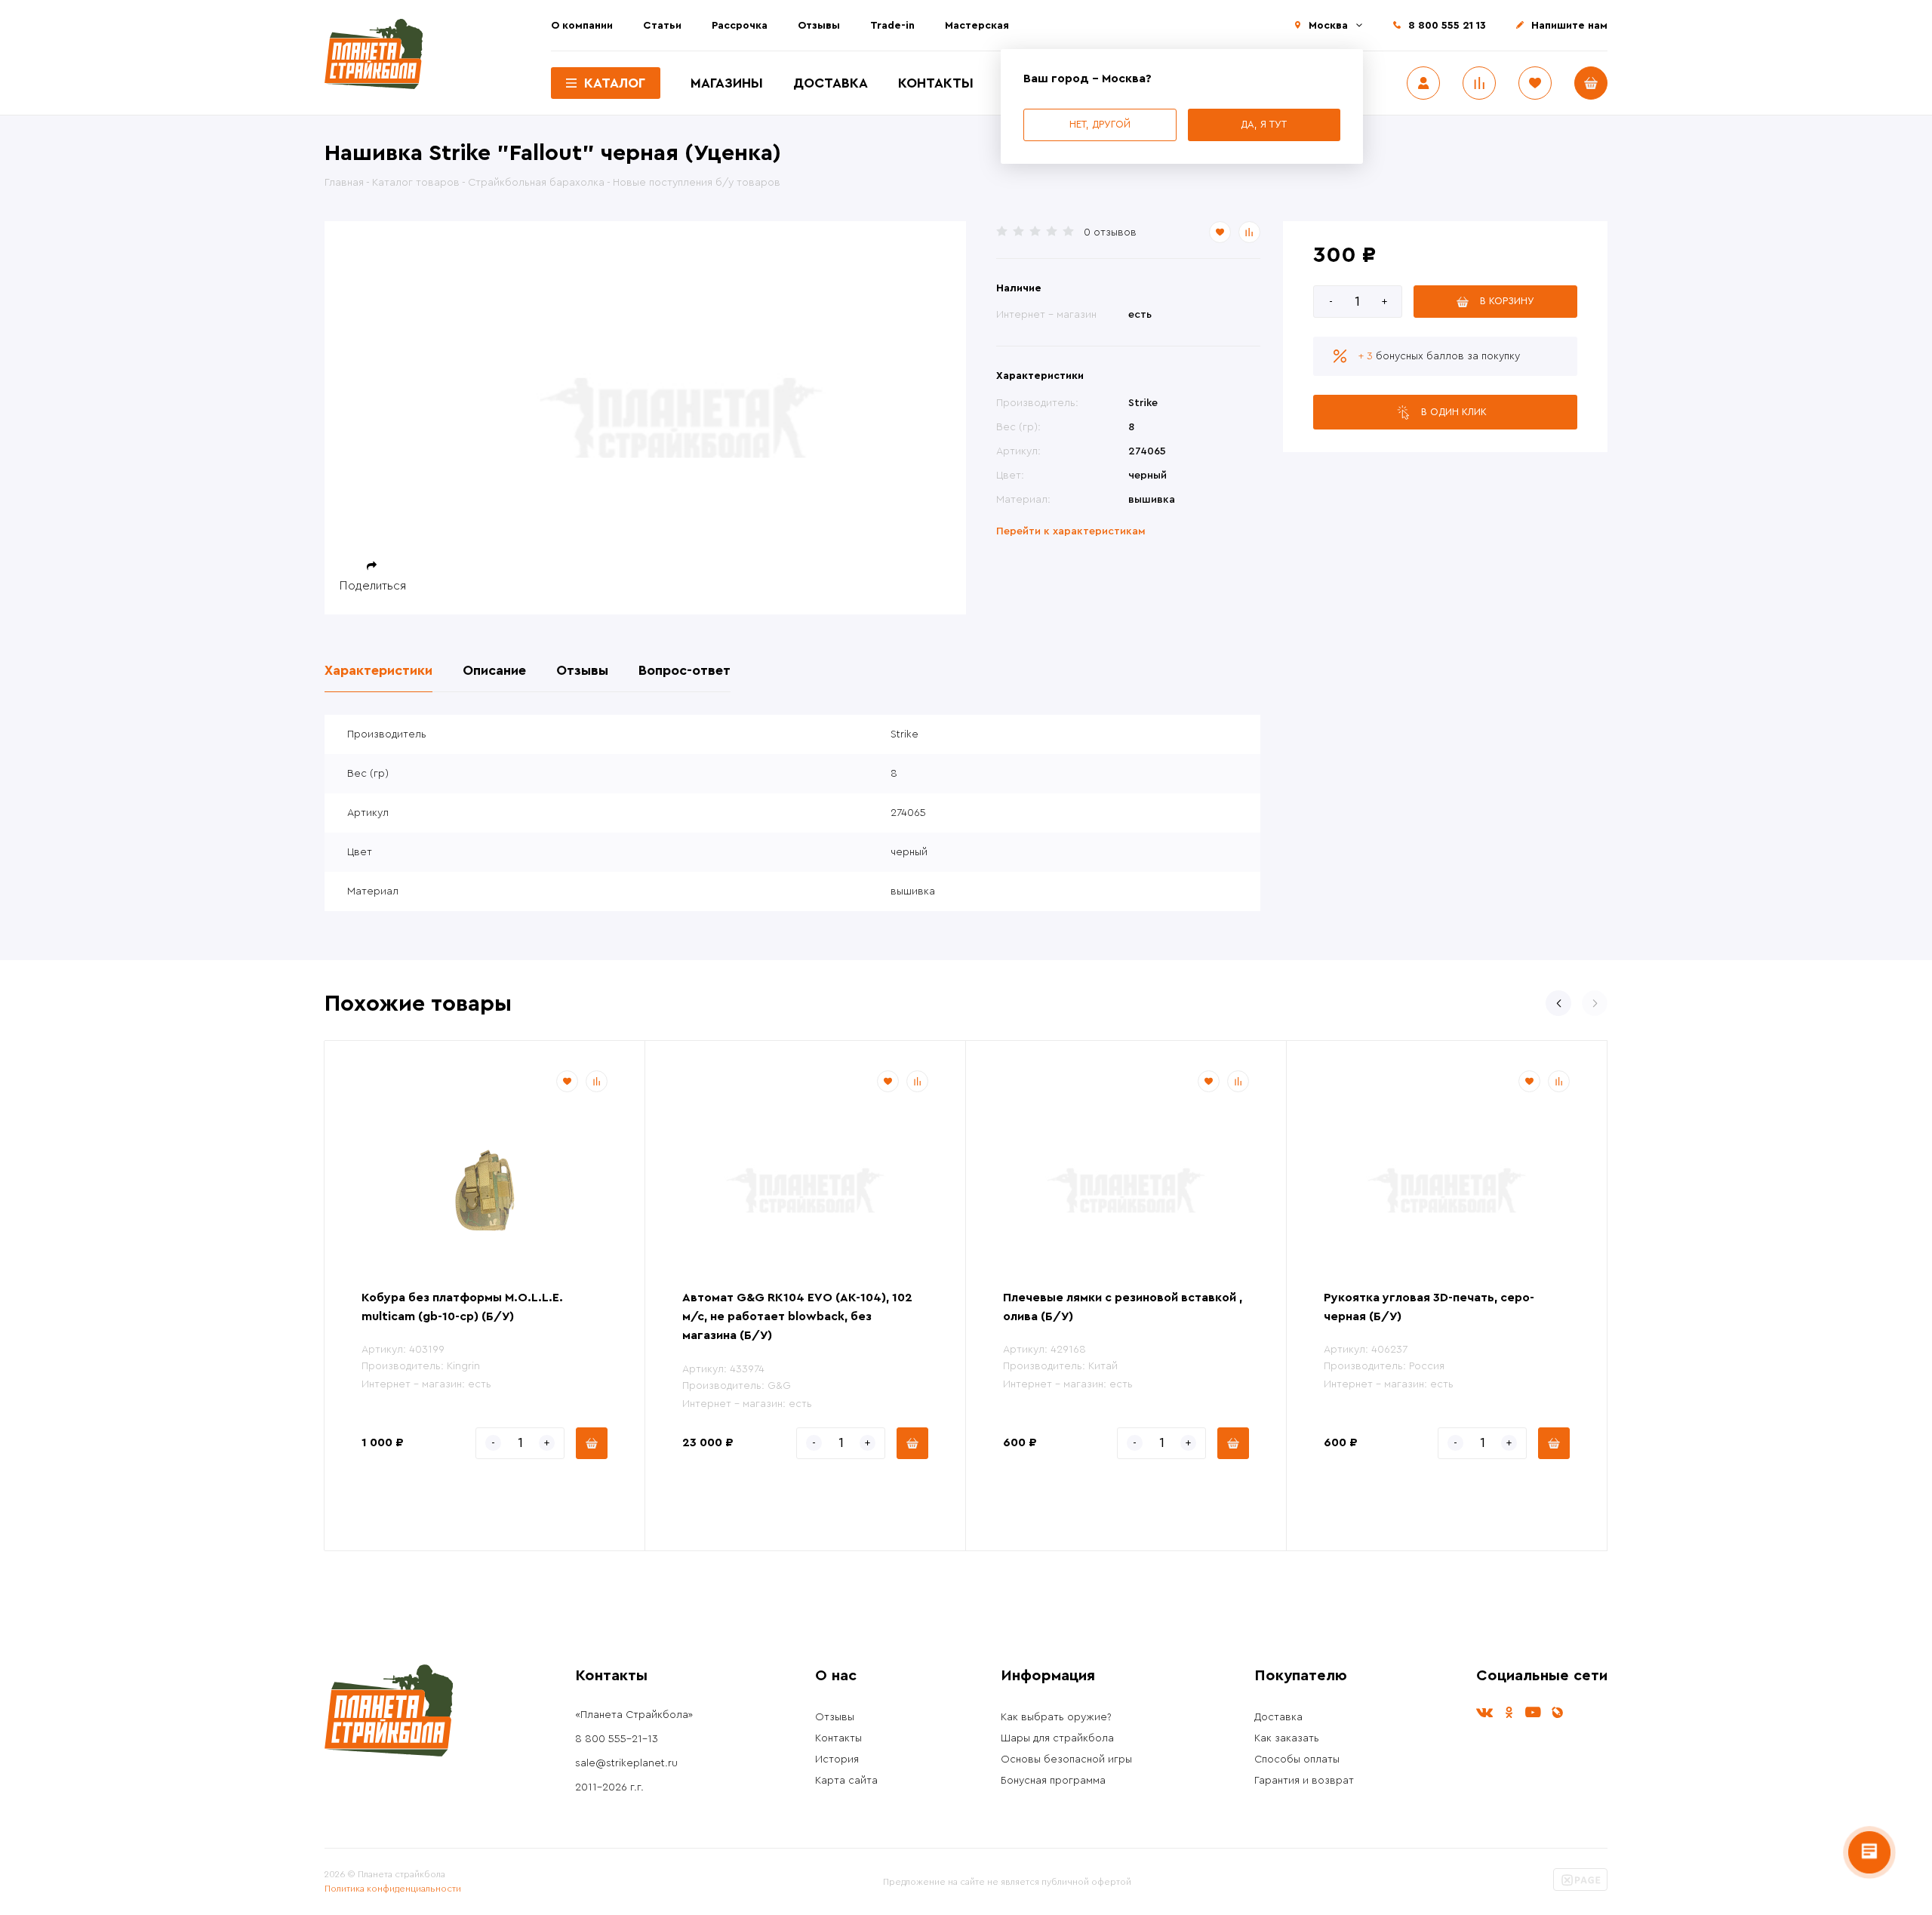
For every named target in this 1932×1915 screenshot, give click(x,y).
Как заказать (1287, 1738)
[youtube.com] (1533, 1712)
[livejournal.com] (1557, 1712)
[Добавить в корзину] (592, 1443)
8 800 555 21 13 (1447, 26)
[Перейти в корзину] (1591, 83)
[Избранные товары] (1535, 83)
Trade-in (892, 26)
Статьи (662, 26)
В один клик (1454, 412)
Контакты (936, 83)
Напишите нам (1569, 26)
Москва (1328, 26)
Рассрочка (740, 26)
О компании (582, 26)
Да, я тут (1264, 124)
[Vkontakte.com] (1484, 1712)
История (837, 1760)
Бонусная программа (1053, 1781)
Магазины (727, 83)
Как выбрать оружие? (1056, 1717)
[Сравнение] (1479, 83)
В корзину (1507, 301)
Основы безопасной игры (1066, 1760)
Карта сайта (846, 1781)
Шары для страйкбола (1057, 1738)
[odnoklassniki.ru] (1509, 1712)
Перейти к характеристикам (1071, 531)
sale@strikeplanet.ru (626, 1763)
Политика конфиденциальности (393, 1889)
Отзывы (819, 26)
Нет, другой (1100, 124)
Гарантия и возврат (1304, 1781)
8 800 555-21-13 (617, 1739)
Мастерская (977, 26)
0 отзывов (1110, 232)
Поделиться (373, 586)
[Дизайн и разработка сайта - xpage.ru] (1580, 1888)
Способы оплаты (1297, 1760)
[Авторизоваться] (1423, 83)
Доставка (831, 83)
